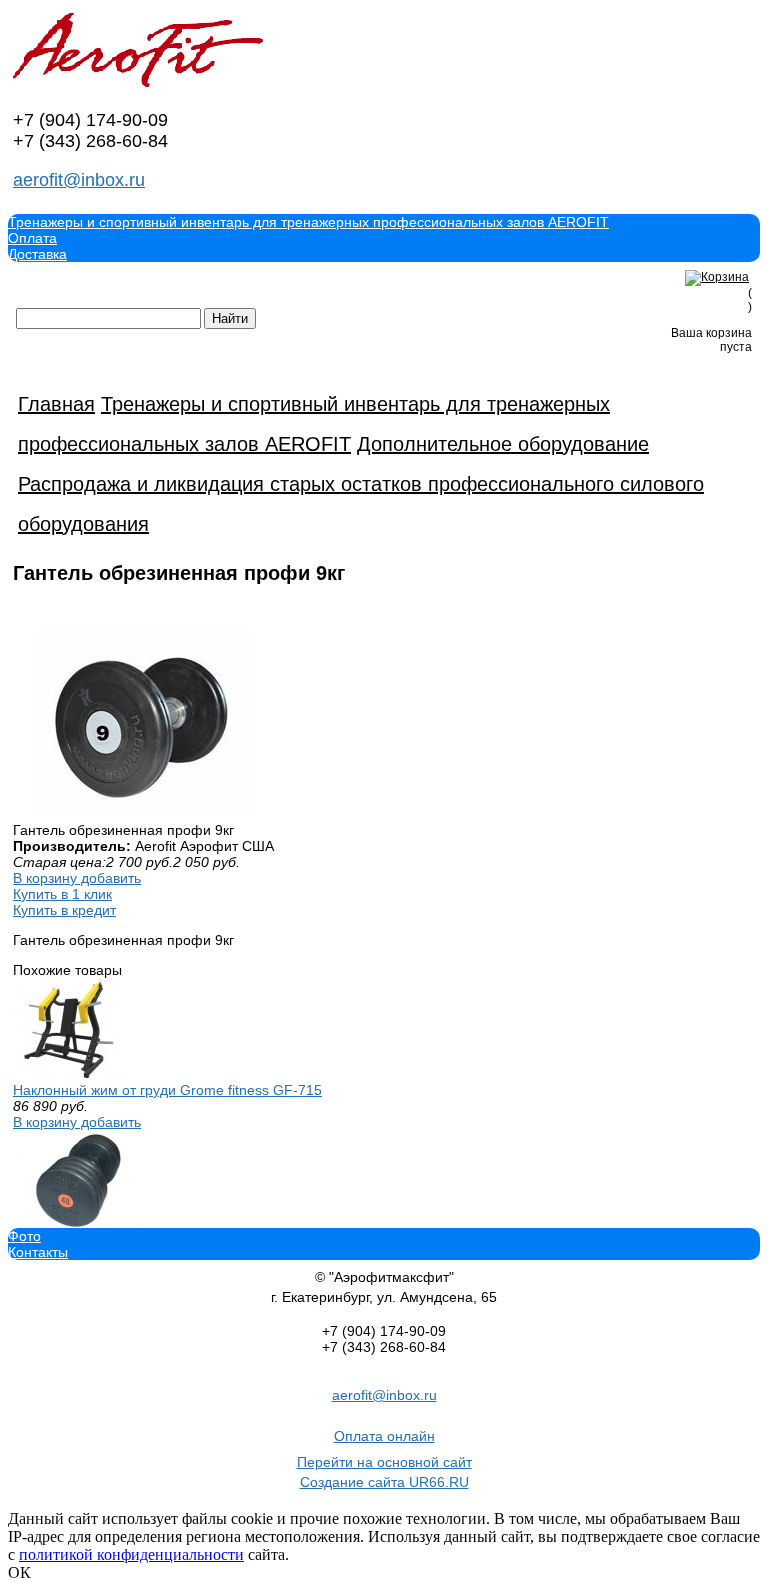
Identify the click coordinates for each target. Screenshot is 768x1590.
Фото (24, 1236)
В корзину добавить (77, 878)
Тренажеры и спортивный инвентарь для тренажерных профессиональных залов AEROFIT (308, 222)
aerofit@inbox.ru (79, 180)
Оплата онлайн (384, 1436)
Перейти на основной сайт (384, 1462)
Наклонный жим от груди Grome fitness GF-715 (167, 1090)
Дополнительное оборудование (503, 444)
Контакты (38, 1252)
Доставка (37, 254)
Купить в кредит (64, 910)
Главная (56, 404)
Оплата (32, 238)
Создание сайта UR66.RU (384, 1482)
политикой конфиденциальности (131, 1554)
